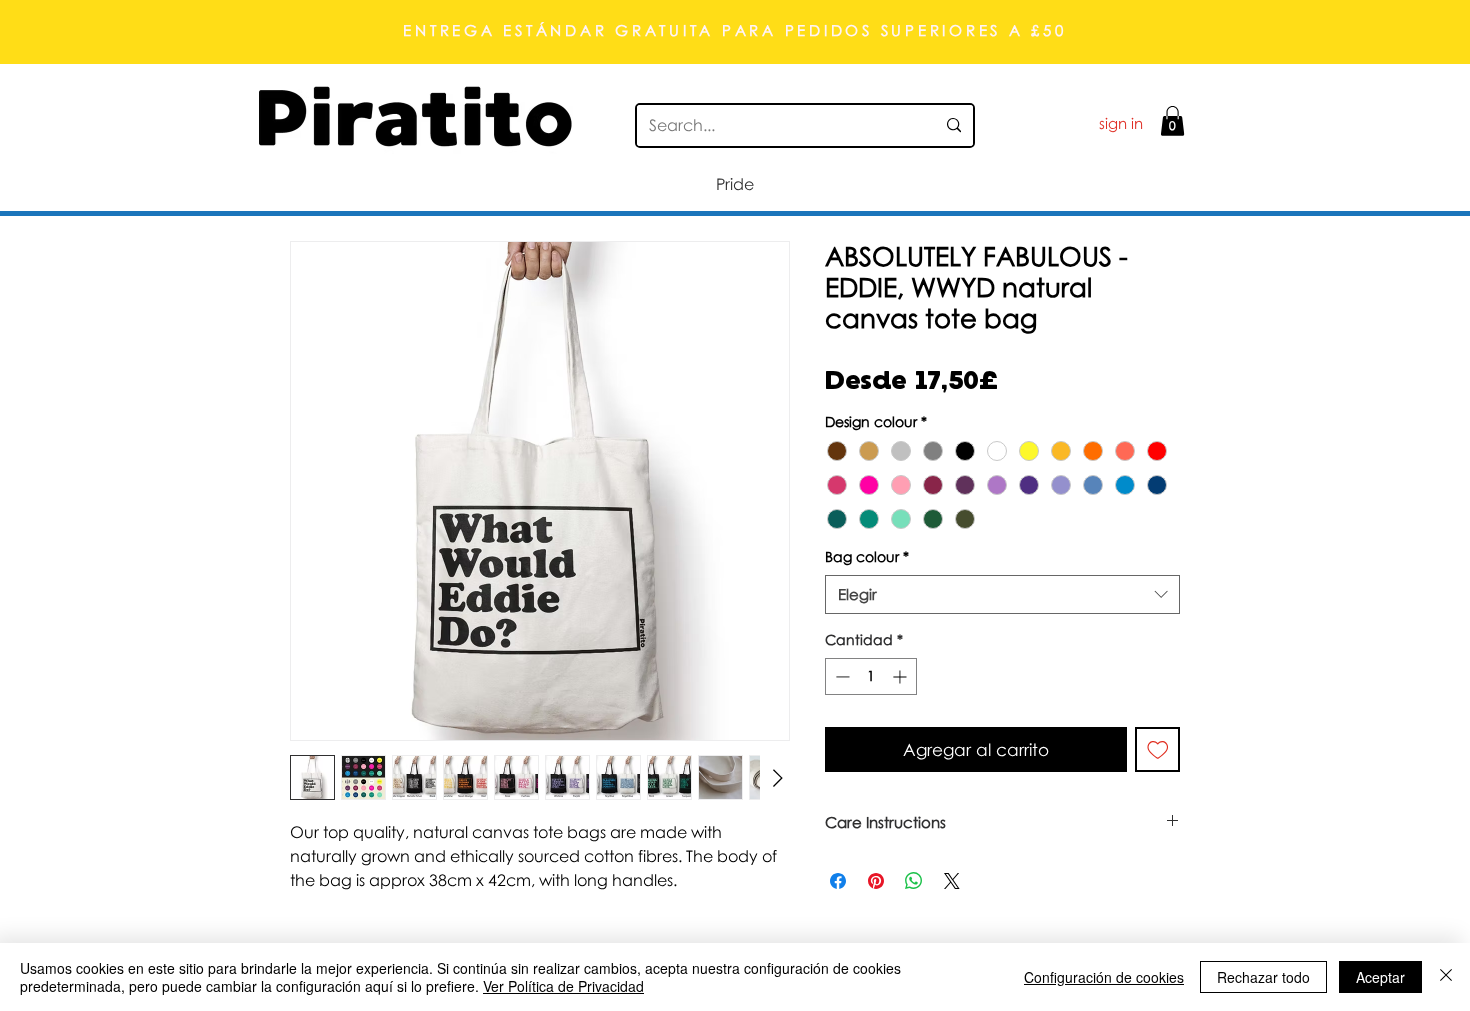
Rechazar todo (1263, 977)
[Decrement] (840, 676)
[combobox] (1002, 594)
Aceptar (1380, 977)
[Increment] (901, 676)
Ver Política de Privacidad (563, 986)
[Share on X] (952, 881)
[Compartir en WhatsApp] (914, 881)
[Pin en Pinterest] (876, 881)
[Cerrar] (1446, 977)
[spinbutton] (871, 676)
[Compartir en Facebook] (838, 881)
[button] (1172, 121)
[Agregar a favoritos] (1158, 750)
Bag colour (867, 556)
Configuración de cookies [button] (1104, 977)
